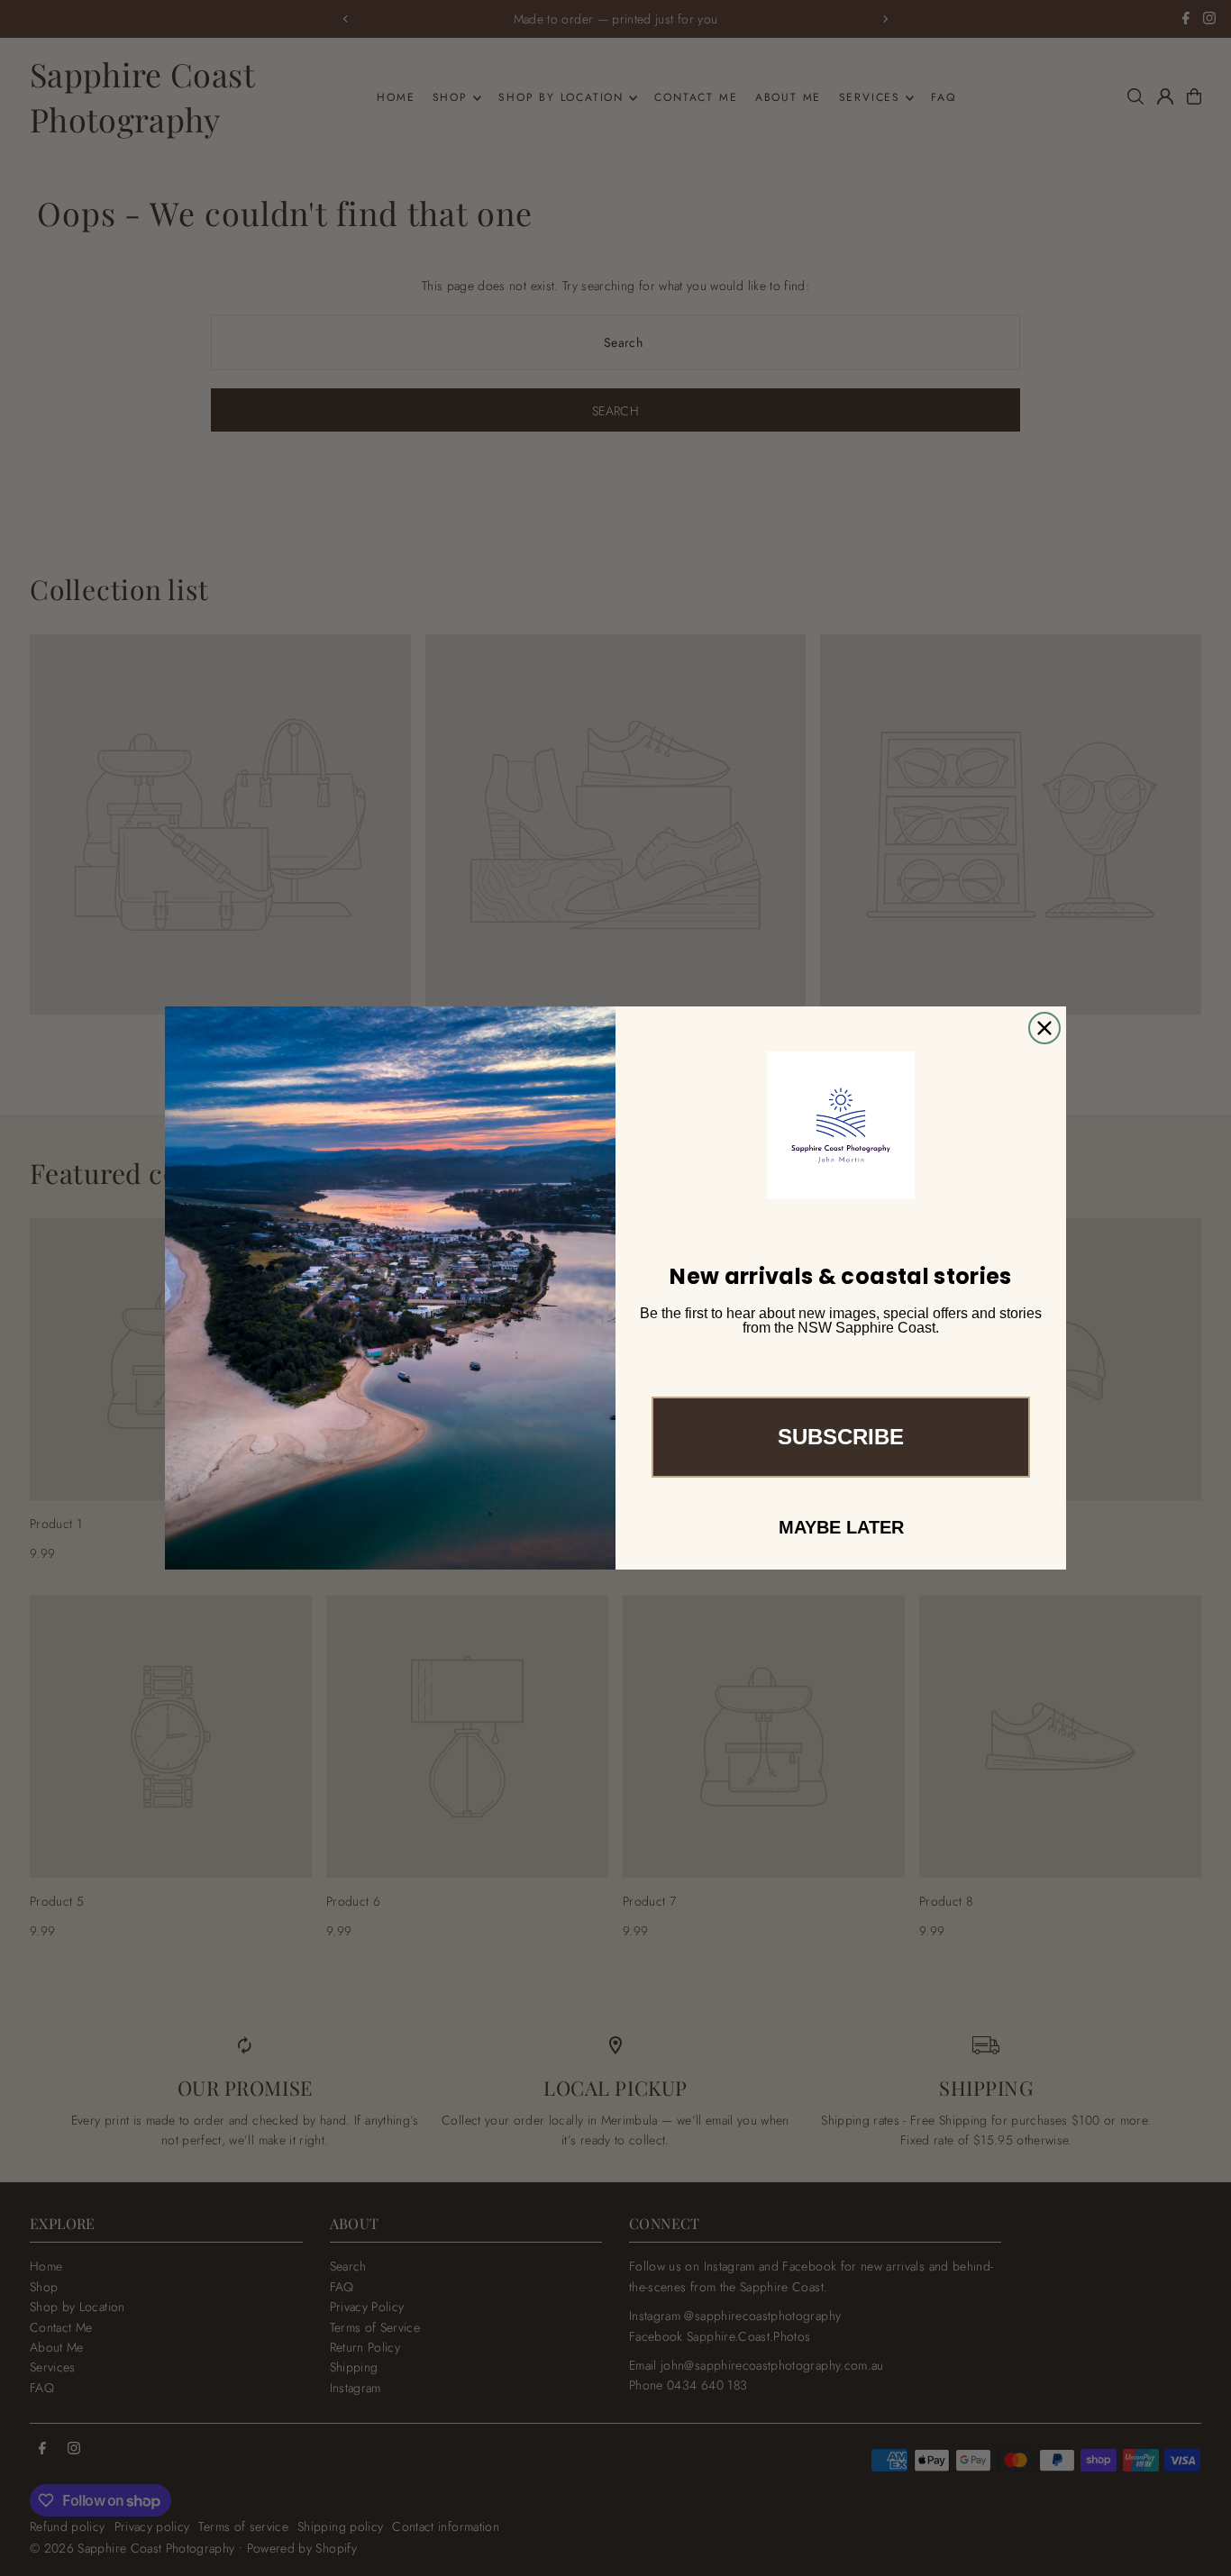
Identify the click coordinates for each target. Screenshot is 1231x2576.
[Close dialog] (1044, 1028)
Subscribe (841, 1437)
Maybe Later (841, 1527)
